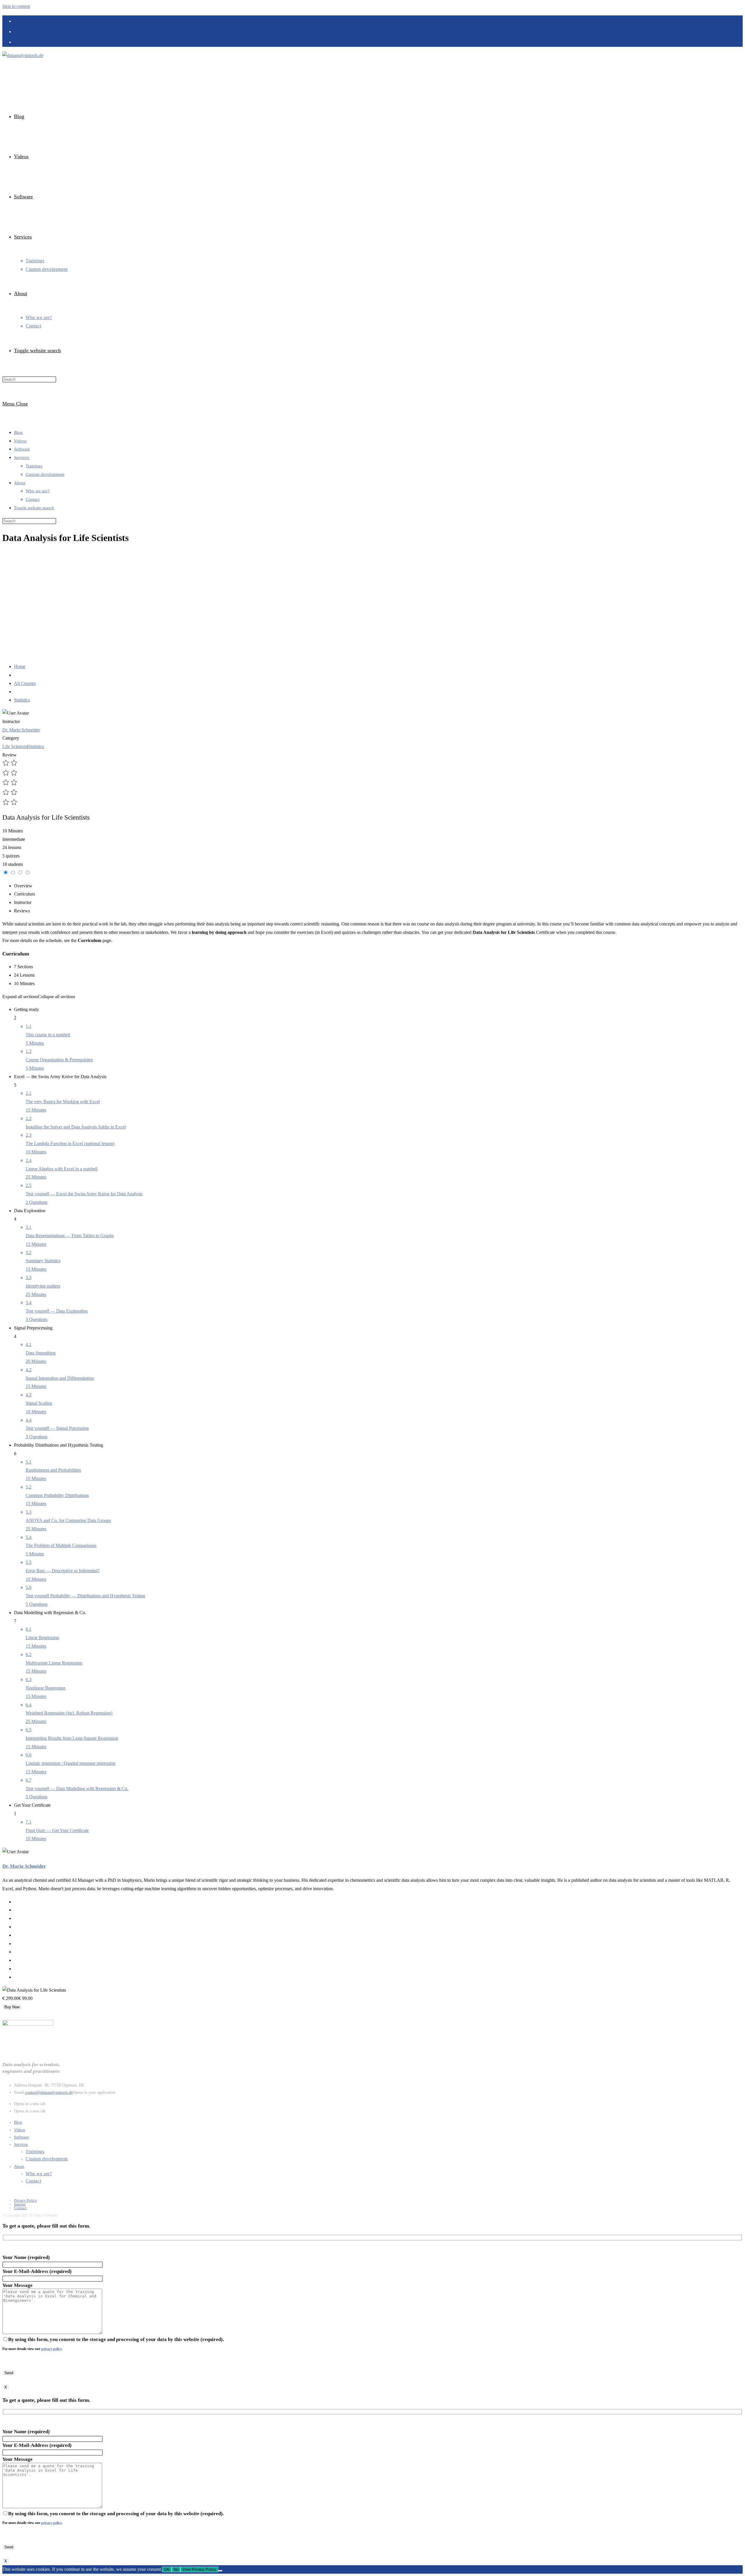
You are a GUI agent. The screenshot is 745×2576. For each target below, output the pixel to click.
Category (11, 738)
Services (22, 457)
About (20, 483)
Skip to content (16, 6)
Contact (33, 499)
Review (9, 755)
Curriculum (24, 894)
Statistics (36, 746)
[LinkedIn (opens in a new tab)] (17, 21)
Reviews (22, 911)
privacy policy (51, 2349)
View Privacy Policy (199, 2569)
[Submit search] (59, 522)
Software (22, 449)
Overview (23, 886)
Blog (18, 432)
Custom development (45, 474)
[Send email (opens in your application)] (17, 42)
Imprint (20, 2204)
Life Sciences (15, 746)
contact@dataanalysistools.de (49, 2092)
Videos (20, 441)
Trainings (34, 466)
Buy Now (12, 2007)
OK (167, 2569)
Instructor (11, 721)
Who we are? (38, 491)
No (176, 2569)
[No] (220, 2571)
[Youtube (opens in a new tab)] (17, 31)
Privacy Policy (25, 2200)
